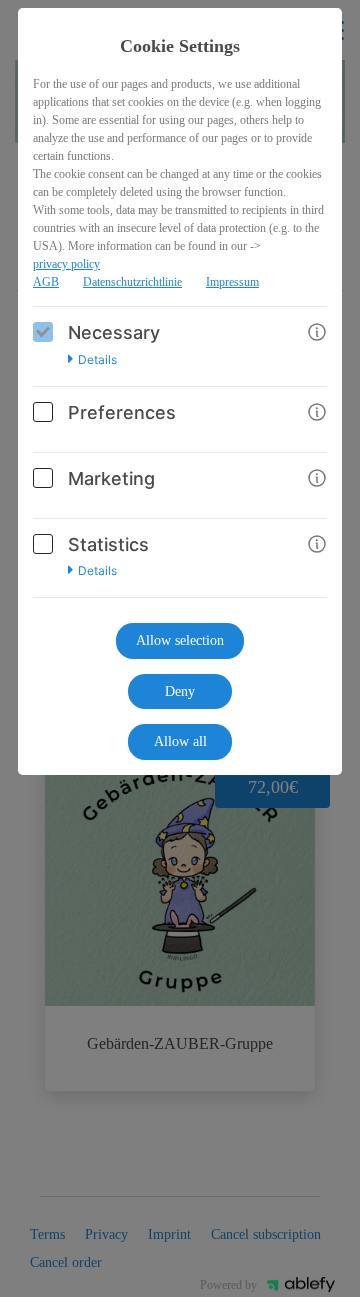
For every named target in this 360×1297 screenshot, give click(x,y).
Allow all (180, 741)
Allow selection (180, 640)
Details (97, 360)
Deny (180, 691)
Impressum (232, 282)
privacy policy (66, 264)
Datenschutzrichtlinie (132, 282)
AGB (46, 282)
